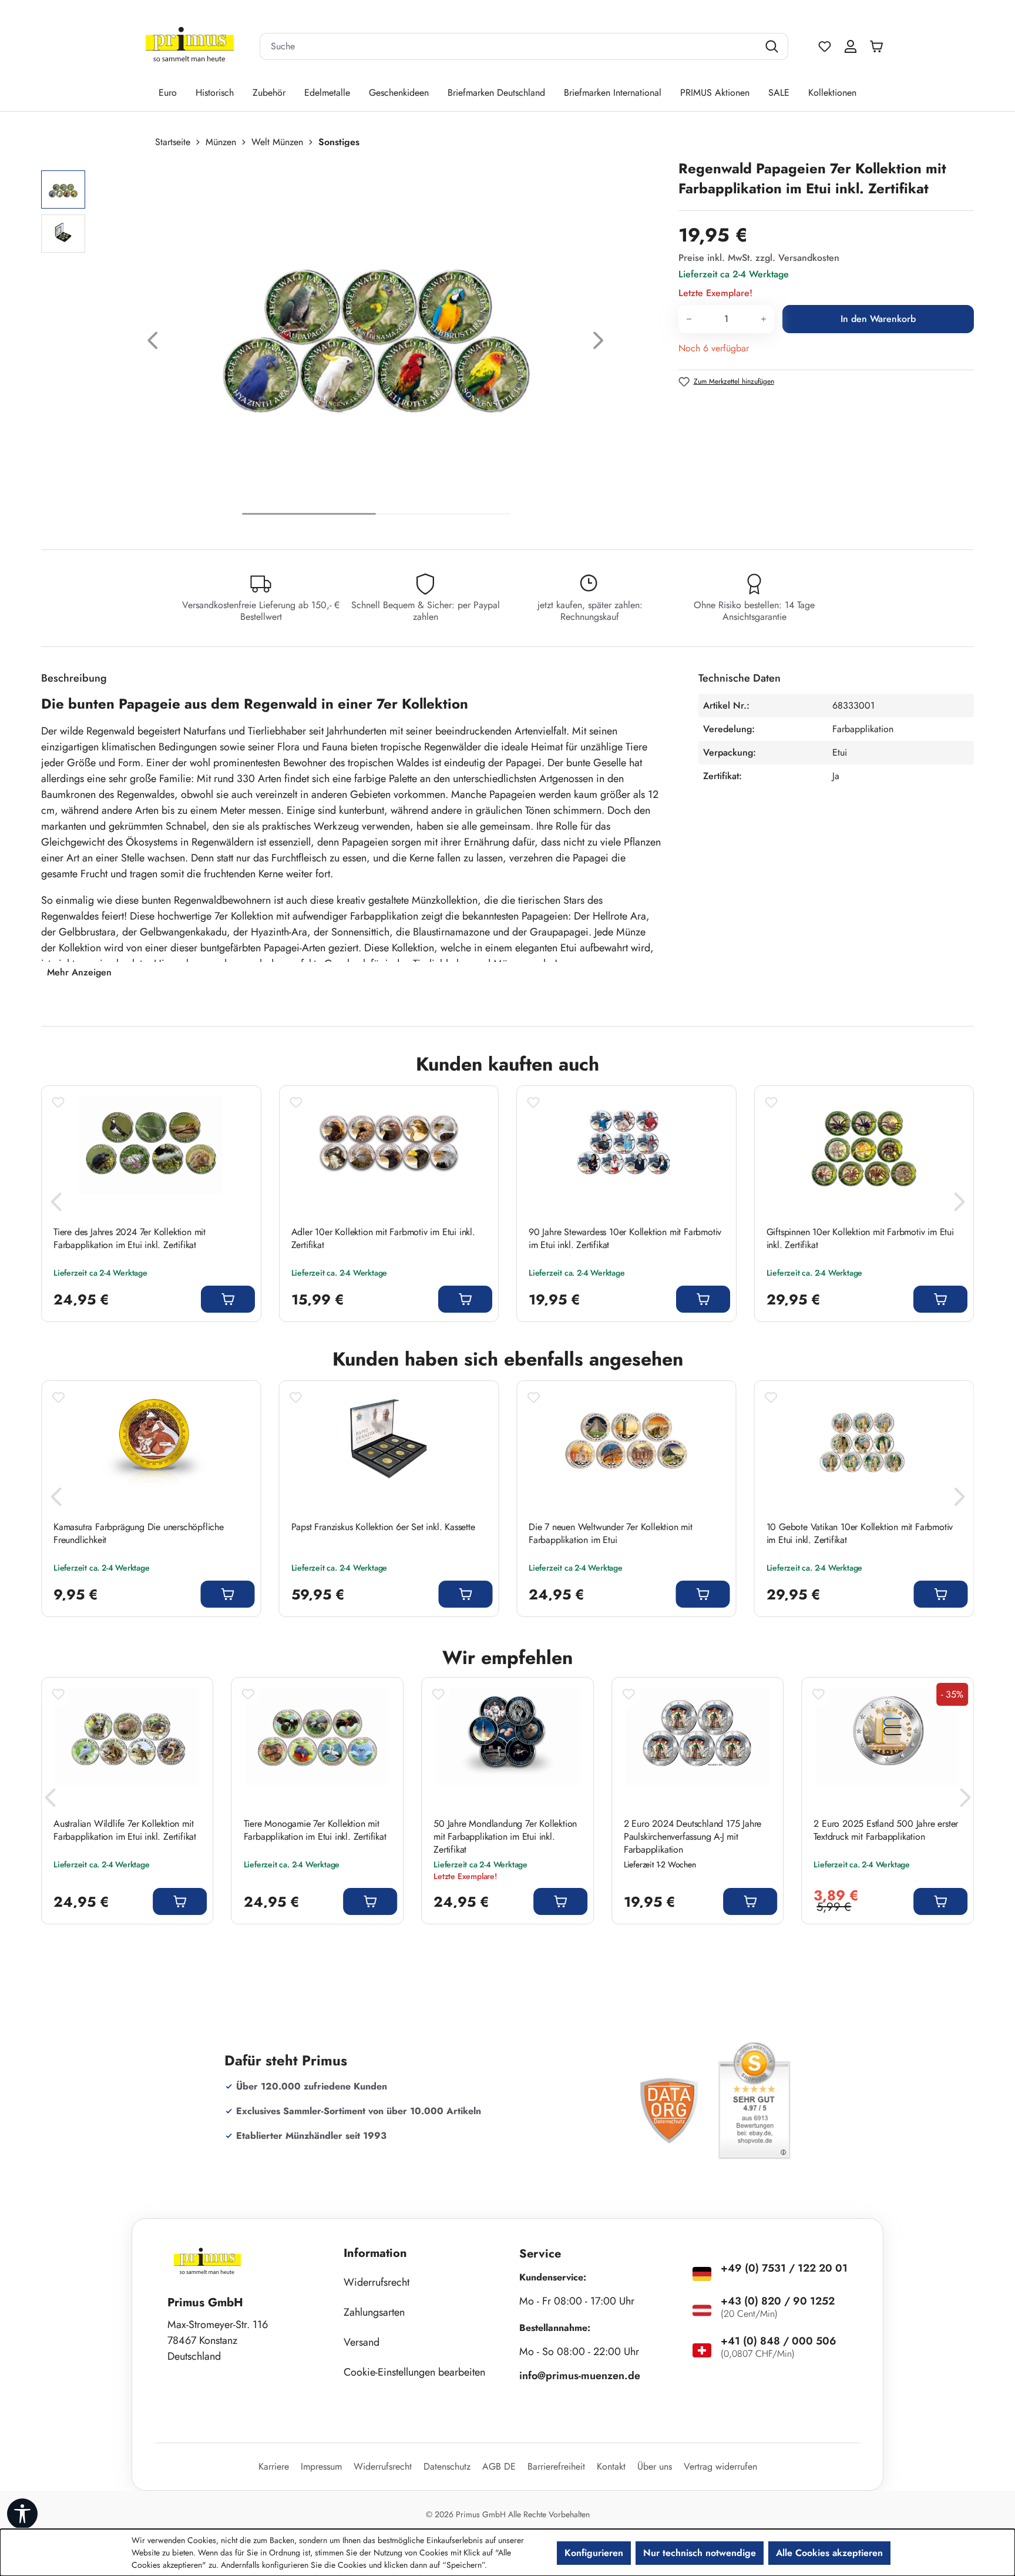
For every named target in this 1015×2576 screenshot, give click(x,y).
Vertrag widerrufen (720, 2466)
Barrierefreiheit (556, 2466)
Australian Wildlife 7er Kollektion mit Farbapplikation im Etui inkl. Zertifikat (125, 1830)
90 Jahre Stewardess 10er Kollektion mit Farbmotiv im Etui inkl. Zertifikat (625, 1239)
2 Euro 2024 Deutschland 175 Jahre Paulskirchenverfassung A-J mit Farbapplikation (693, 1837)
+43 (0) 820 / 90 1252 (778, 2301)
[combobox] (509, 46)
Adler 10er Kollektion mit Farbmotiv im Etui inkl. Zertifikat (383, 1239)
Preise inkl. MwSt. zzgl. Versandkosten (759, 258)
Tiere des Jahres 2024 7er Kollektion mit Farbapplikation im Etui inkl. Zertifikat (130, 1239)
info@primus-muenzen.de (580, 2376)
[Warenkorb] (879, 46)
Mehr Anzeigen (79, 972)
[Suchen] (773, 46)
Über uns (655, 2466)
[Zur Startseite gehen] (190, 47)
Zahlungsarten (374, 2312)
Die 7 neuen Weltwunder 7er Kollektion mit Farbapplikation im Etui (611, 1534)
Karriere (274, 2466)
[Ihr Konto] (851, 46)
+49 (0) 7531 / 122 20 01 (784, 2268)
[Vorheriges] (153, 343)
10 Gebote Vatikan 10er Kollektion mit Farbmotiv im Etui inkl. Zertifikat (860, 1534)
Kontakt (611, 2466)
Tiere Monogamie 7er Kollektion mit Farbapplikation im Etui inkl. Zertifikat (315, 1830)
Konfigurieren (594, 2553)
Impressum (321, 2466)
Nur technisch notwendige (700, 2553)
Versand (362, 2342)
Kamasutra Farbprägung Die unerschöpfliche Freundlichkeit (139, 1534)
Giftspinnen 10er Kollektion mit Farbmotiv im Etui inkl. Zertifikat (860, 1239)
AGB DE (499, 2466)
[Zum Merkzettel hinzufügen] (58, 1102)
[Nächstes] (599, 343)
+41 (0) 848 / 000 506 (779, 2341)
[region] (354, 343)
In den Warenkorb (878, 319)
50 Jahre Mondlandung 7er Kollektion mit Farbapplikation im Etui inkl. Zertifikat (505, 1837)
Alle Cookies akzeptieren (829, 2553)
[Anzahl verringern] (689, 319)
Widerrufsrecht (377, 2282)
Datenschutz (447, 2466)
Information (375, 2253)
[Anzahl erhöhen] (764, 319)
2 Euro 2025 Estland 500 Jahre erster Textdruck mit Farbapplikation (886, 1830)
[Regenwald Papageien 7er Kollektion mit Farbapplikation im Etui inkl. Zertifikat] (376, 329)
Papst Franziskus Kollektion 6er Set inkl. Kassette (383, 1527)
